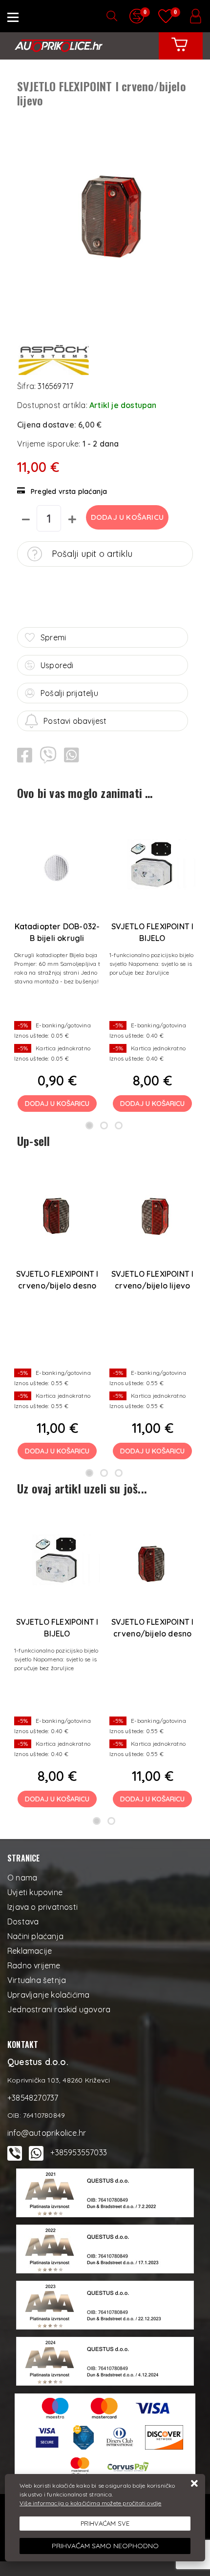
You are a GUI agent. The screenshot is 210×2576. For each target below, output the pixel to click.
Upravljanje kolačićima (48, 1995)
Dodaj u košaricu (127, 517)
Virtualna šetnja (37, 1980)
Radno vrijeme (34, 1965)
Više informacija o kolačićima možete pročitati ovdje (90, 2503)
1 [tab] (89, 1125)
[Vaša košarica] (180, 52)
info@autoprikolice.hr (47, 2133)
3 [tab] (119, 1125)
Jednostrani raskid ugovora (59, 2009)
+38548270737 (33, 2098)
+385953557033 (79, 2152)
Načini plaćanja (35, 1936)
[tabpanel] (57, 965)
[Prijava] (195, 16)
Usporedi (57, 665)
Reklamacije (30, 1951)
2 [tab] (104, 1125)
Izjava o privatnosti (42, 1907)
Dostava (23, 1922)
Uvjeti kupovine (35, 1892)
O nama (22, 1878)
